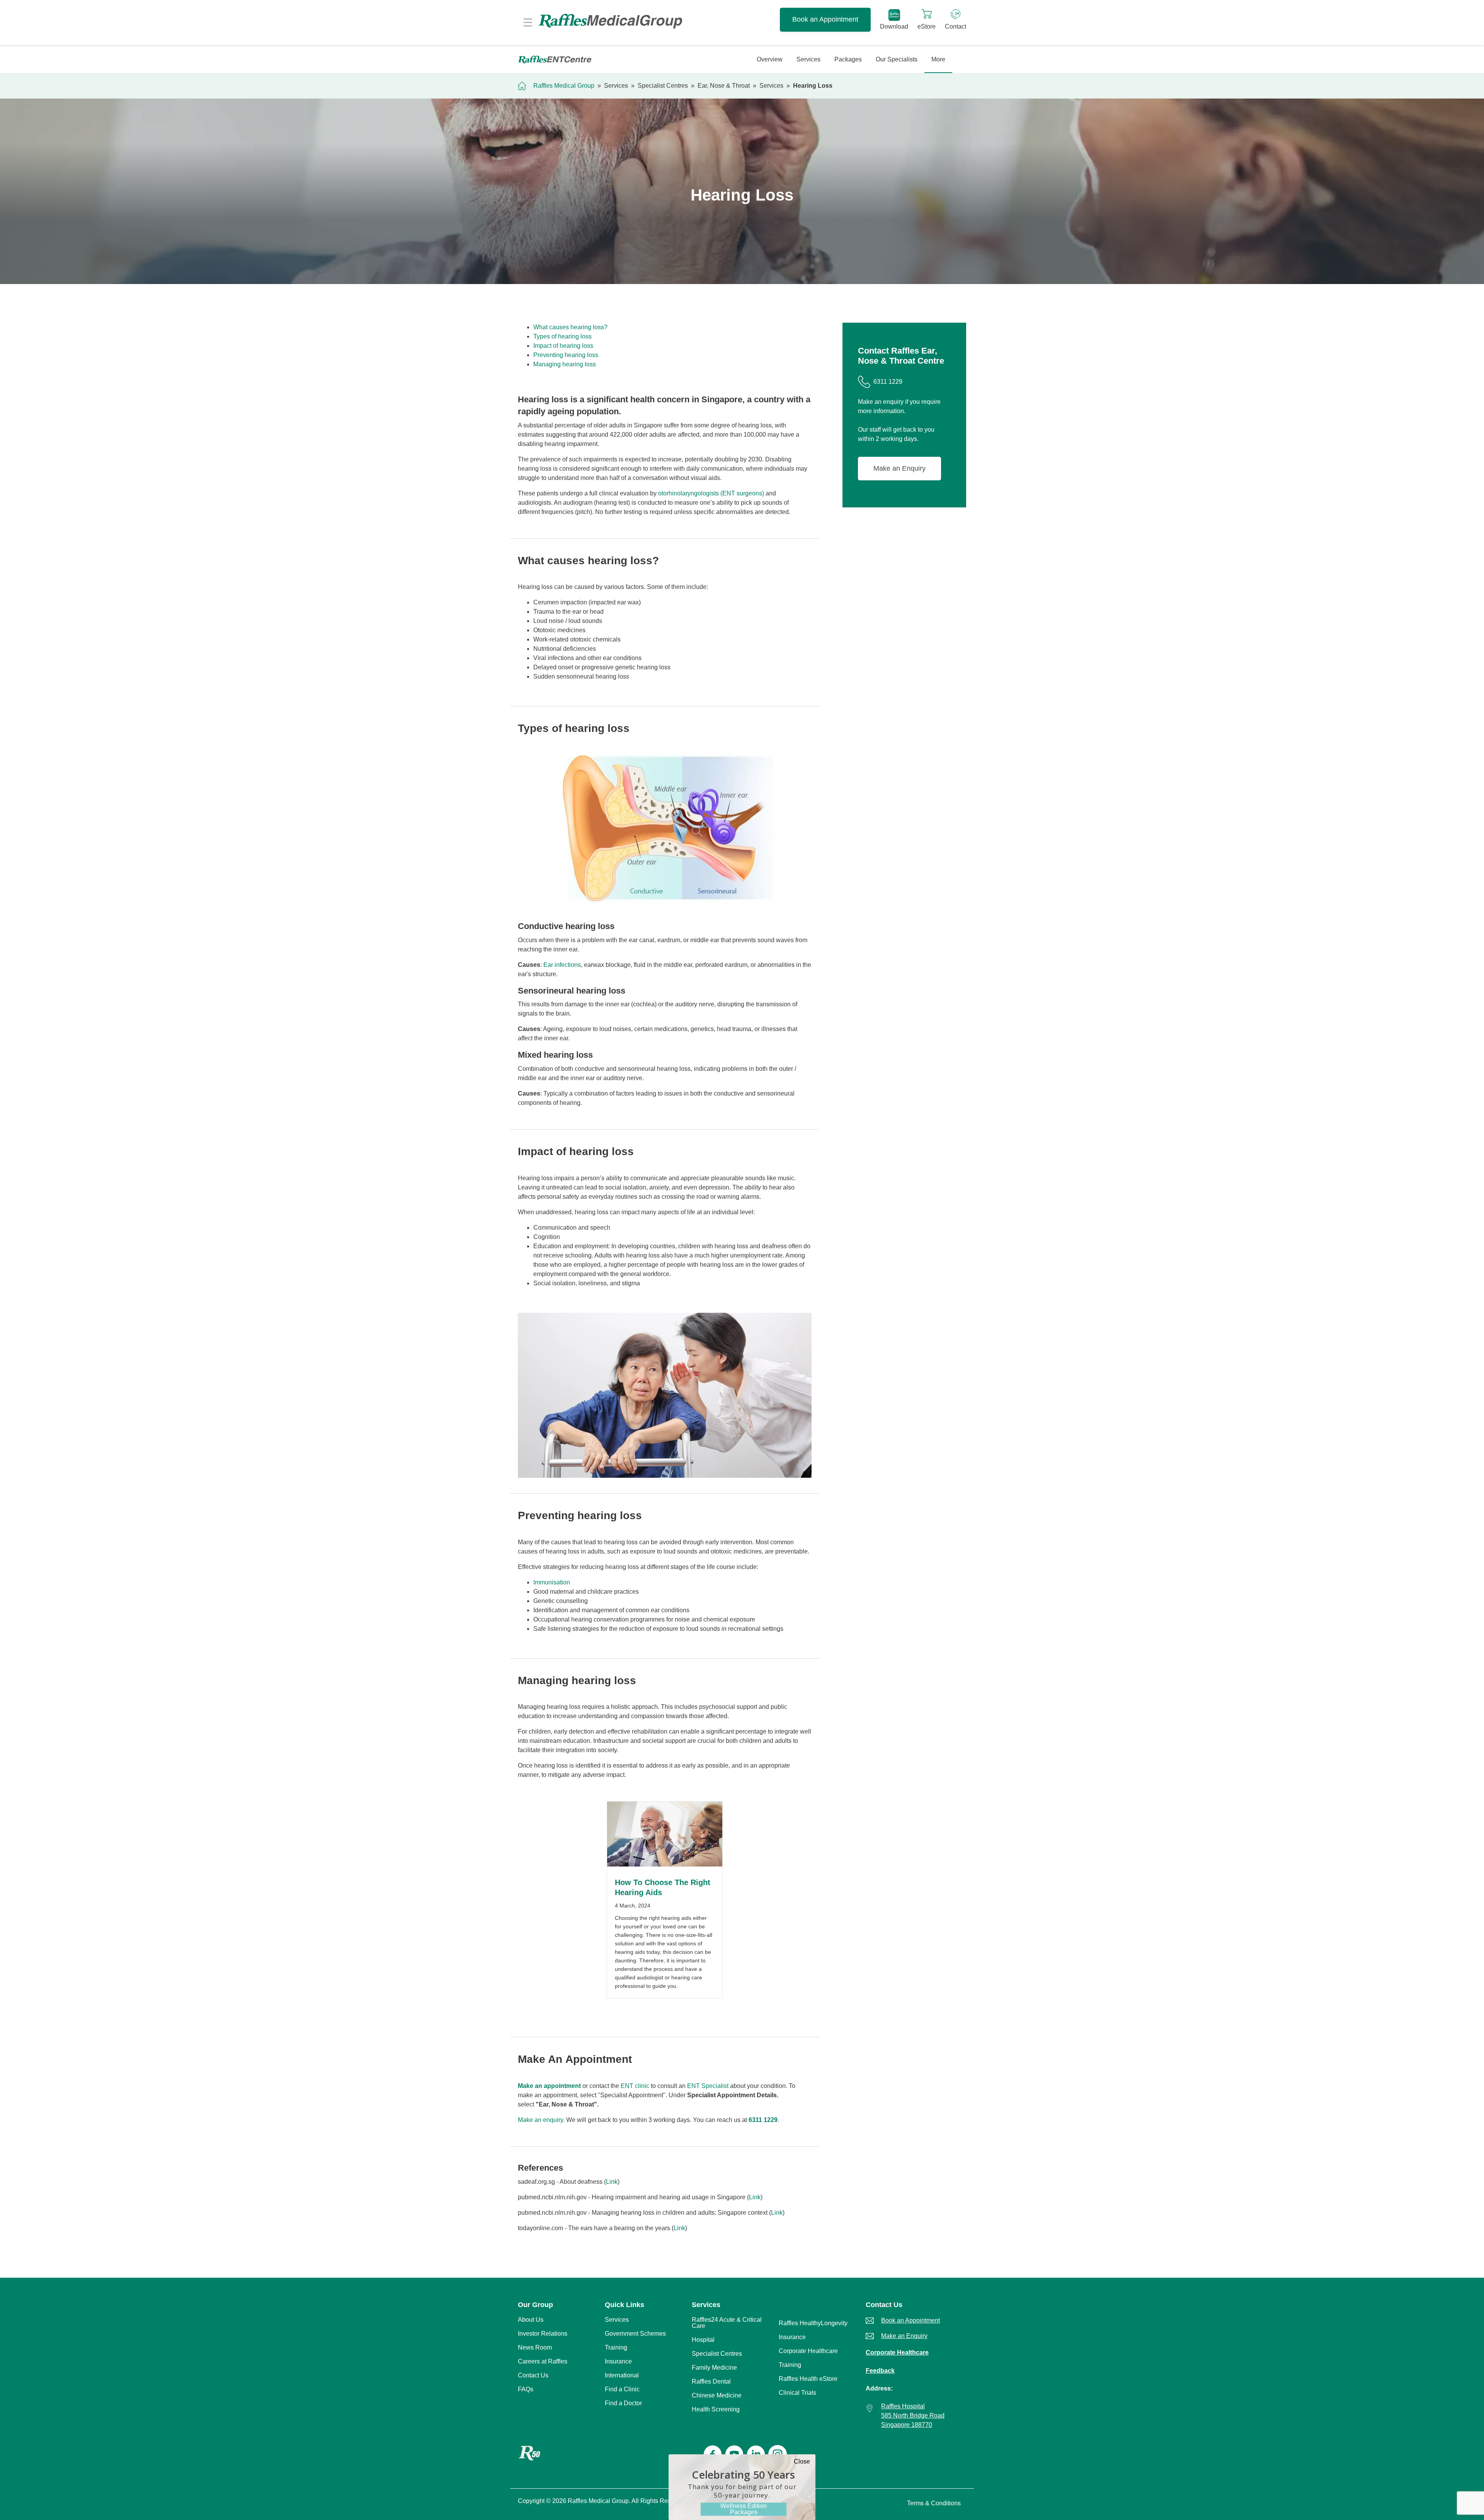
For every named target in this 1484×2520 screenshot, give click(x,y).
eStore (927, 26)
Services (616, 86)
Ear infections (562, 965)
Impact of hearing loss (563, 346)
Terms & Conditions (934, 2503)
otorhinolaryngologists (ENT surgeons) (711, 493)
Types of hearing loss (562, 336)
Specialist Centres (663, 86)
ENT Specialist (708, 2086)
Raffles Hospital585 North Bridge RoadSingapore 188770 (913, 2415)
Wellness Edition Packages (744, 2509)
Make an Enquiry (899, 468)
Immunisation (552, 1582)
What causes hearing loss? (570, 327)
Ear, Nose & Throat (724, 86)
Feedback (880, 2371)
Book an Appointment (825, 19)
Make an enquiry (540, 2120)
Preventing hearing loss (566, 355)
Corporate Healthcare (897, 2352)
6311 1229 (888, 382)
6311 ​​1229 (763, 2120)
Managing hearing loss (565, 364)
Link (612, 2182)
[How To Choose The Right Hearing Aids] (665, 1864)
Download (894, 26)
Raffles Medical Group (564, 86)
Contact (956, 26)
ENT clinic (635, 2086)
